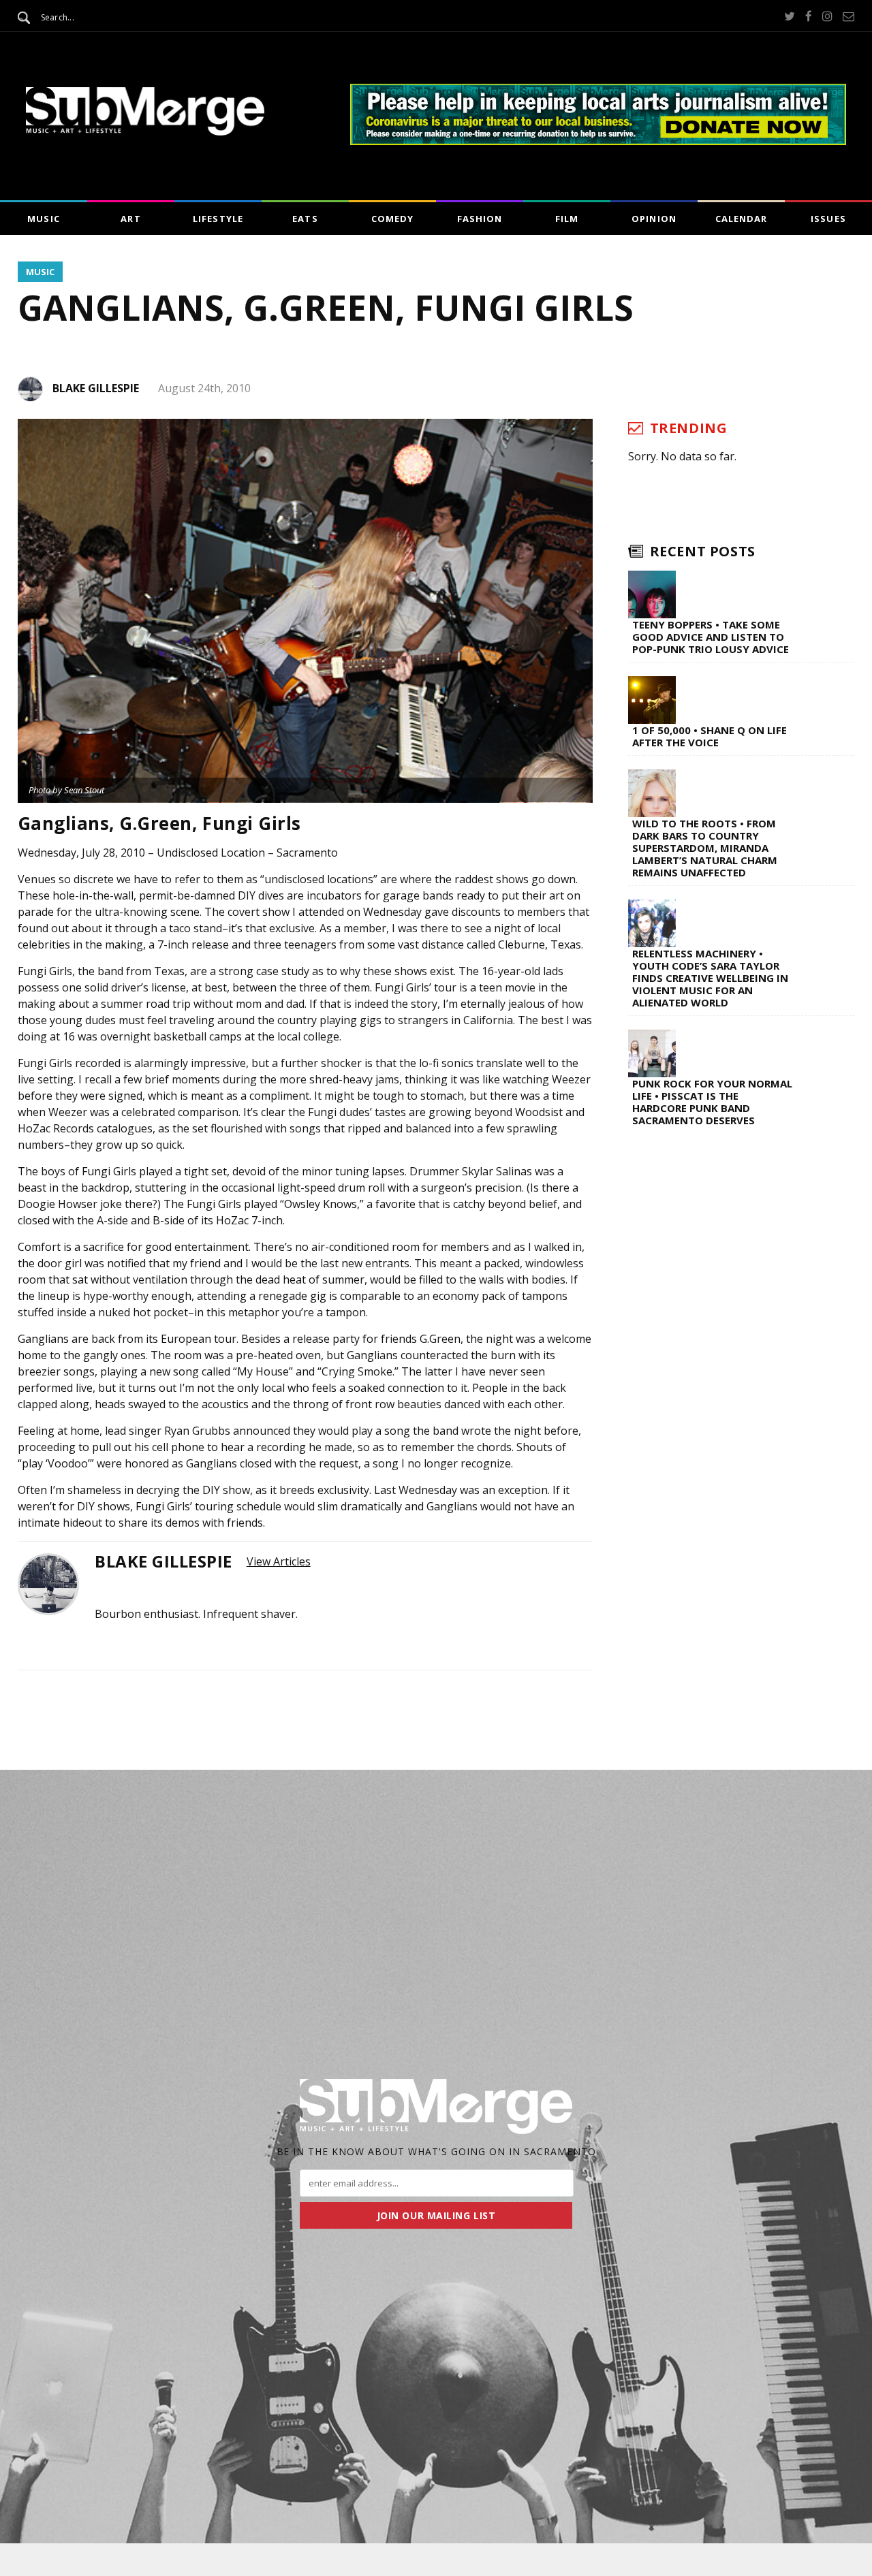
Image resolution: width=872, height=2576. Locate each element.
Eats (305, 219)
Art (130, 219)
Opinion (654, 219)
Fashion (480, 219)
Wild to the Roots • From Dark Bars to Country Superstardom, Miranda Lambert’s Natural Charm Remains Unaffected (705, 848)
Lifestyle (218, 219)
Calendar (741, 219)
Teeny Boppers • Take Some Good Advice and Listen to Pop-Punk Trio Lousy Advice (711, 637)
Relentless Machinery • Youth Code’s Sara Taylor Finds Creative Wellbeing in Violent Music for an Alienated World (710, 978)
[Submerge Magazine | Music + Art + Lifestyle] (145, 131)
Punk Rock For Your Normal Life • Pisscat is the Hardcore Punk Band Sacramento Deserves (712, 1102)
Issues (828, 219)
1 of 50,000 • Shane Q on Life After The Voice (710, 736)
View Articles (279, 1561)
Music (43, 219)
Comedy (392, 219)
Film (567, 219)
